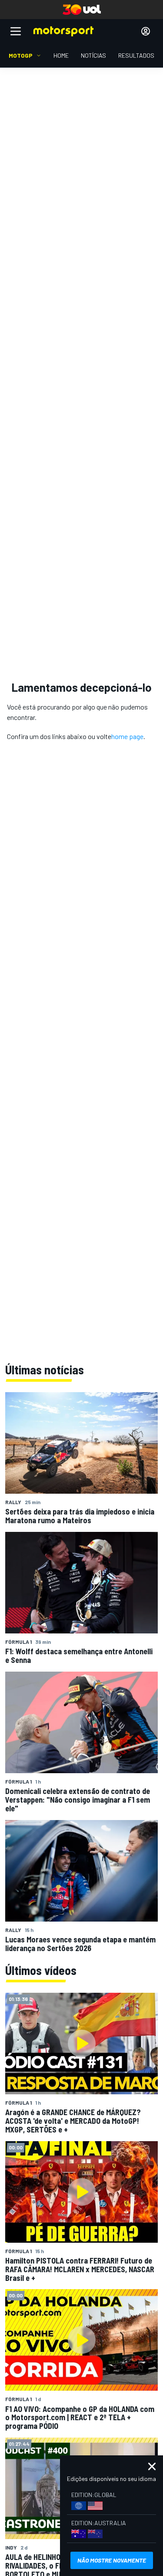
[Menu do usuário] (146, 31)
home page (127, 736)
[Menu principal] (16, 31)
